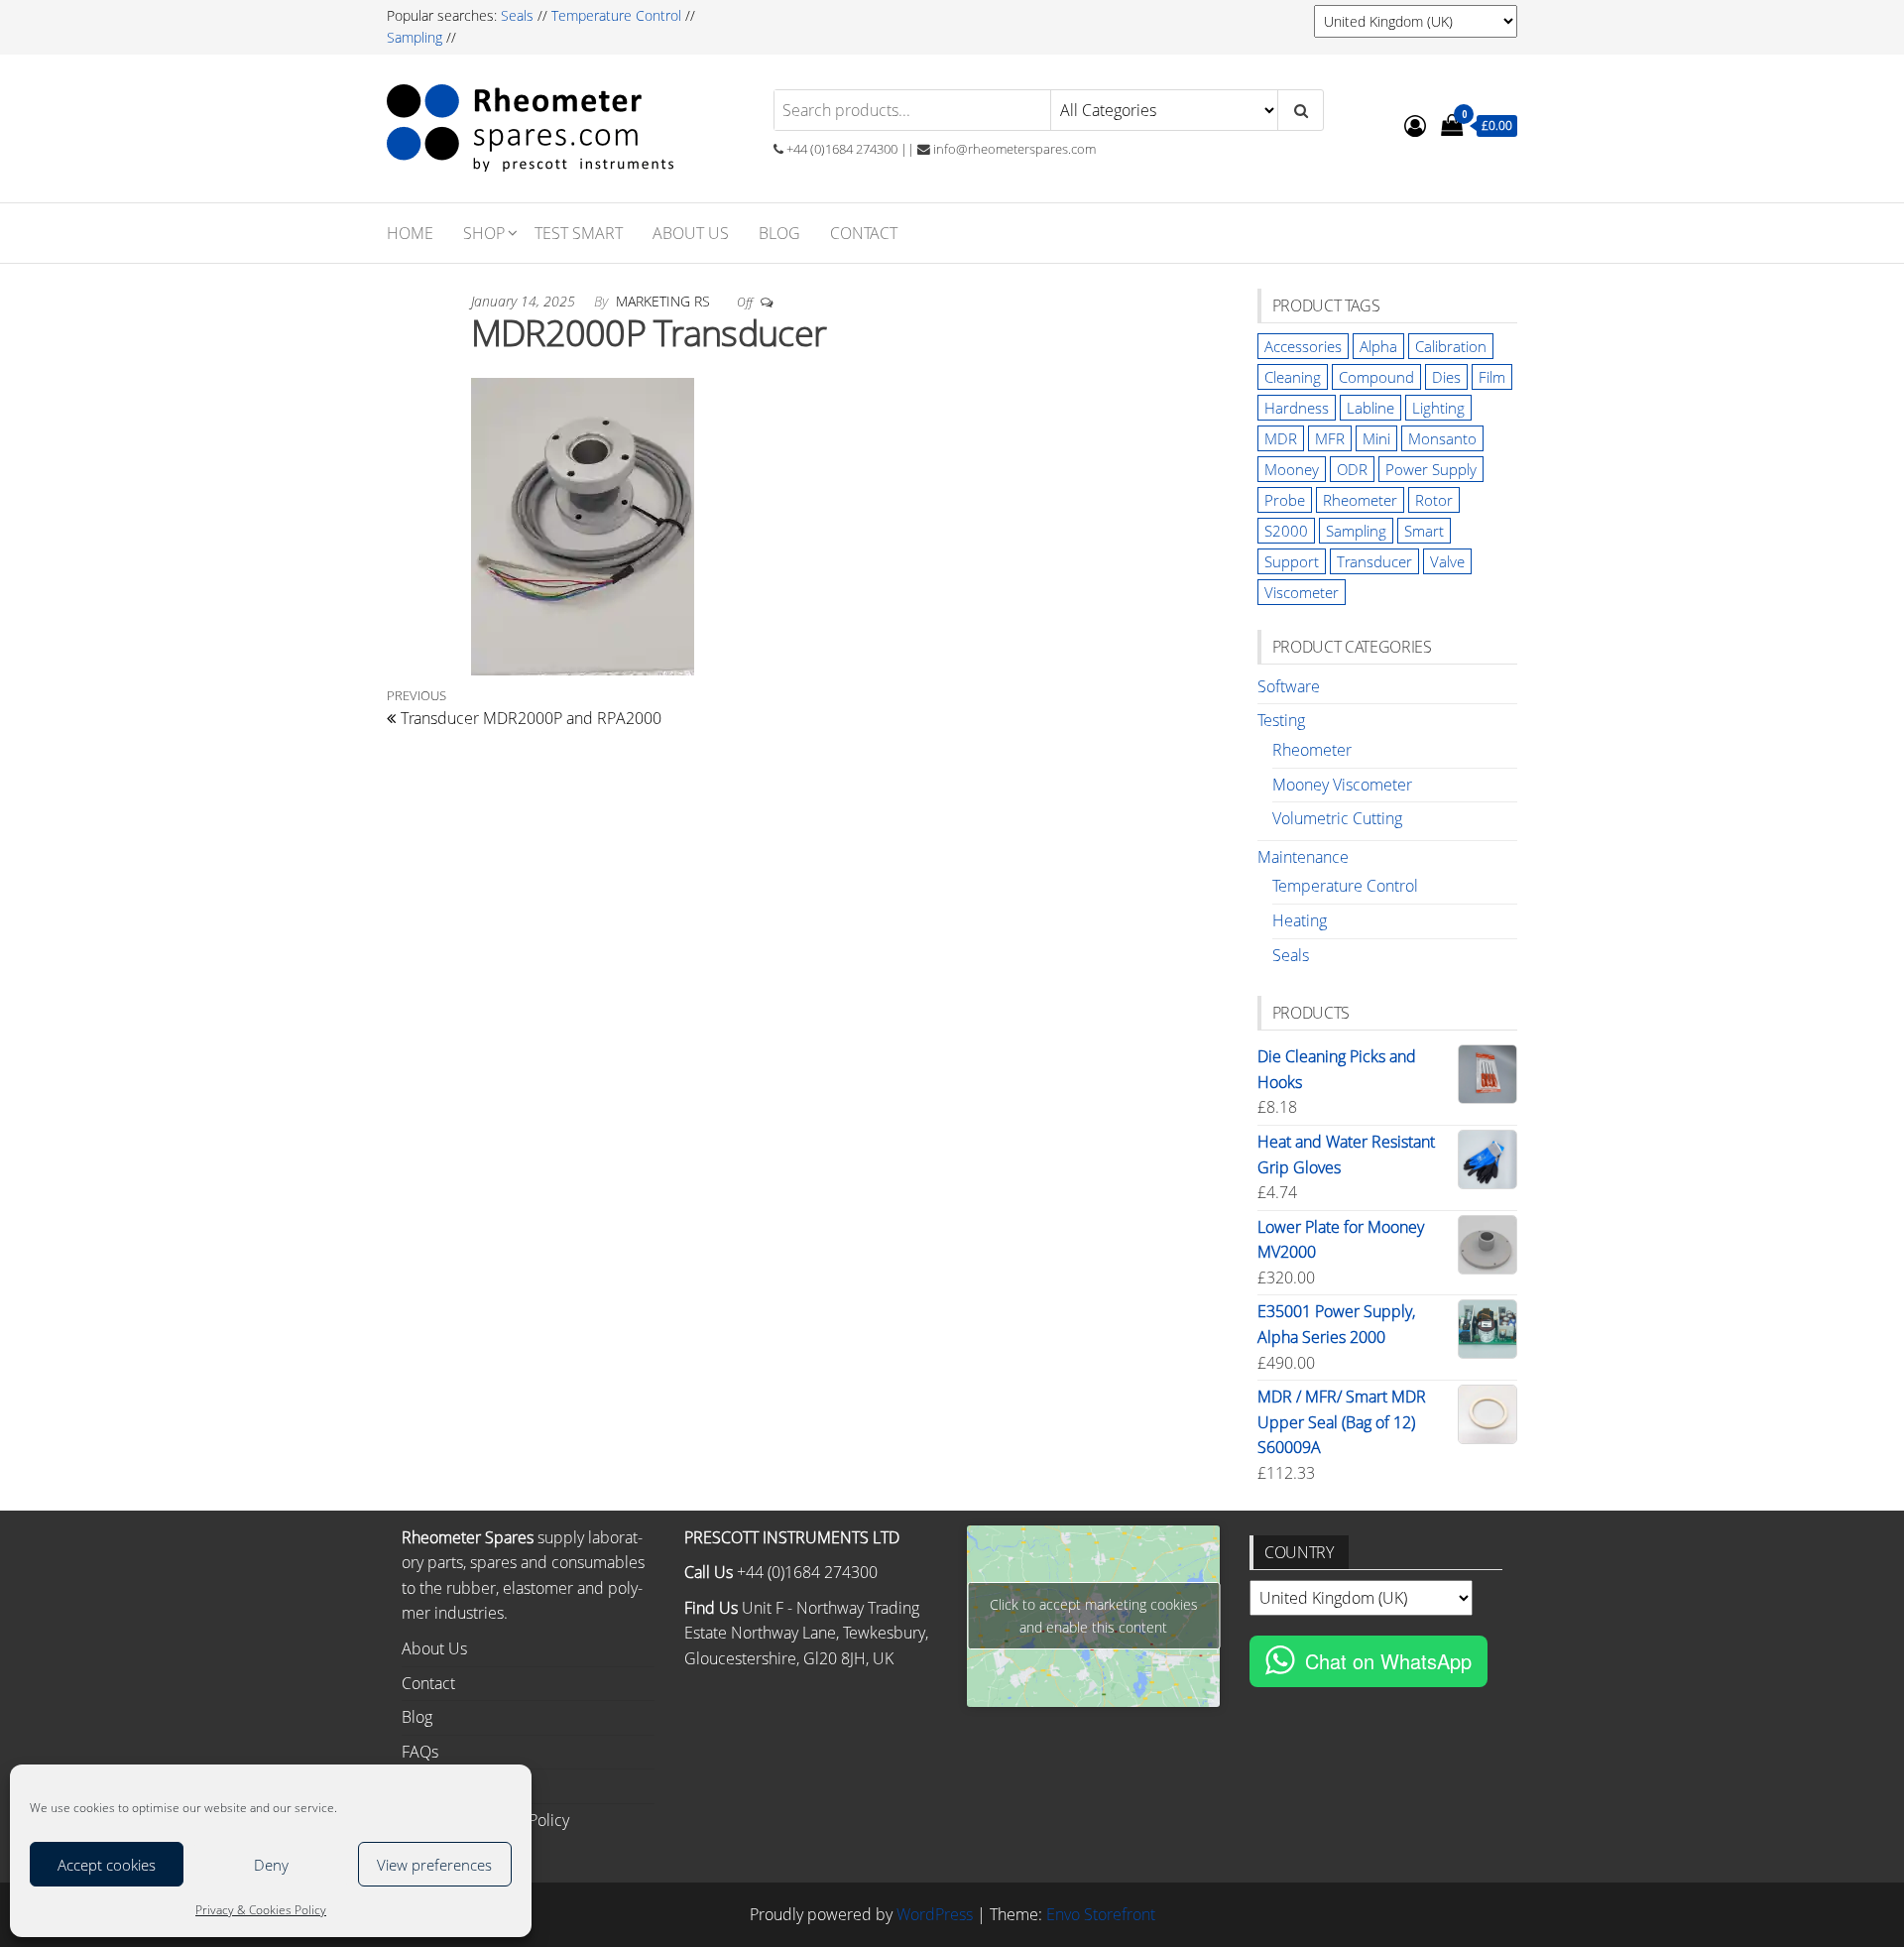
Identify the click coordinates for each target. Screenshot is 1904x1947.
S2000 (1286, 531)
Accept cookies (107, 1865)
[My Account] (1415, 125)
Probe (1285, 500)
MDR (1281, 438)
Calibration (1451, 346)
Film (1492, 377)
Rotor (1434, 500)
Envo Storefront (1101, 1914)
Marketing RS (665, 301)
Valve (1447, 561)
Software (1289, 686)
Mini (1376, 438)
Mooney (1292, 469)
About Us (691, 233)
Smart (1424, 531)
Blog (779, 233)
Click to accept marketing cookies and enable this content (1094, 1616)
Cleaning (1293, 377)
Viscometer (1302, 592)
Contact (864, 233)
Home (410, 233)
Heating (1300, 920)
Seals (519, 15)
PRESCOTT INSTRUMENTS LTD (792, 1537)
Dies (1446, 377)
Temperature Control (616, 15)
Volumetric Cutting (1337, 818)
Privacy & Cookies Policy (261, 1910)
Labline (1370, 408)
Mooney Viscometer (1342, 785)
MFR (1330, 438)
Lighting (1438, 408)
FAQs (420, 1752)
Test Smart (579, 233)
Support (1292, 561)
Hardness (1297, 408)
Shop (484, 233)
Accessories (1303, 346)
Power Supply (1431, 469)
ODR (1352, 469)
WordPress (935, 1914)
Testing (1281, 720)
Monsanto (1442, 438)
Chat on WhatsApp (1388, 1661)
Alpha (1378, 346)
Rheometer (1360, 500)
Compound (1376, 377)
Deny (271, 1865)
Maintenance (1303, 857)
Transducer (1374, 561)
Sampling (415, 37)
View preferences (434, 1865)
